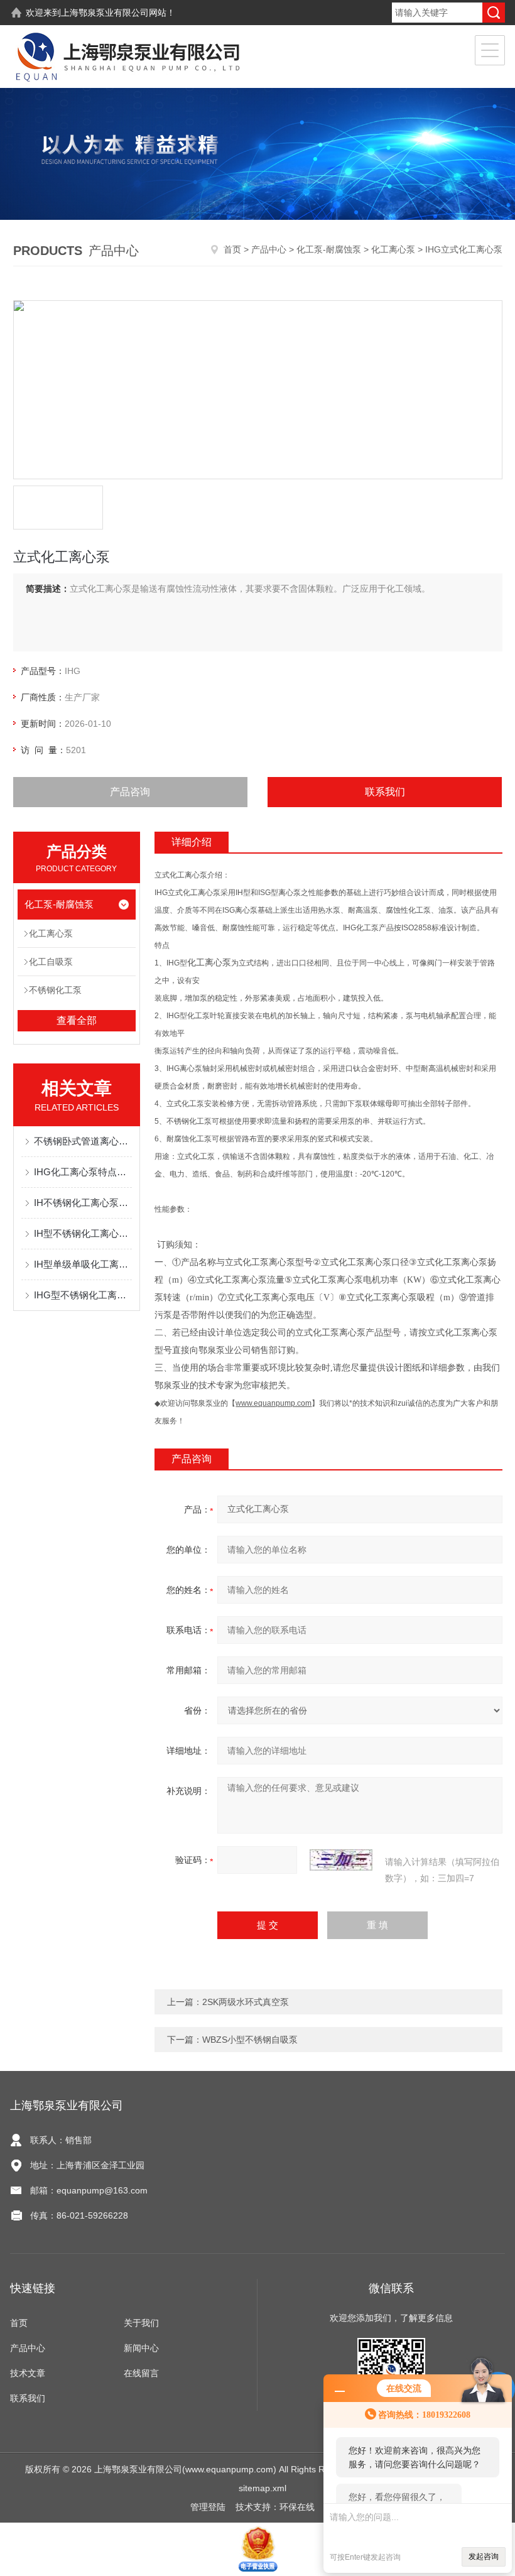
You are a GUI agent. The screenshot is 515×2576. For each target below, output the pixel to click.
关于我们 (141, 2323)
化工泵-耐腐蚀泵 (329, 249)
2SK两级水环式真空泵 (246, 2002)
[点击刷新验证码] (341, 1860)
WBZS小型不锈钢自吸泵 (250, 2040)
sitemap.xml (263, 2488)
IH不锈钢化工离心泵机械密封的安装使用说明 (83, 1203)
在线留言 (141, 2373)
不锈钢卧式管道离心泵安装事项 (83, 1141)
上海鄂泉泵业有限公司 (105, 13)
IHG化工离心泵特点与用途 (83, 1172)
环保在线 (297, 2507)
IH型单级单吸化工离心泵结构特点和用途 (83, 1264)
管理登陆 (208, 2507)
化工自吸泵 (51, 962)
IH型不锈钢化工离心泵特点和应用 (83, 1233)
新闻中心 (141, 2348)
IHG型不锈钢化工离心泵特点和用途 (83, 1295)
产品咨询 (130, 792)
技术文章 (28, 2373)
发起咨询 (484, 2557)
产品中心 (269, 249)
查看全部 (77, 1020)
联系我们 (385, 792)
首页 (232, 249)
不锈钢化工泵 (55, 990)
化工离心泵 (393, 249)
